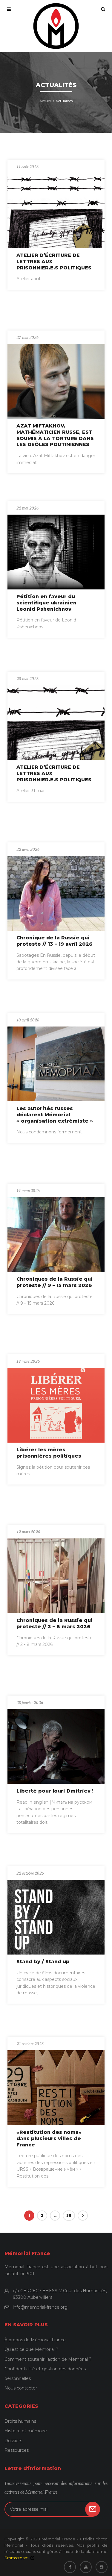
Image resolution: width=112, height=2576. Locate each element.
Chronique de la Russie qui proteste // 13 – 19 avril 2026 (55, 941)
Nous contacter (21, 2388)
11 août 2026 (27, 166)
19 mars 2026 (28, 1190)
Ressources (17, 2450)
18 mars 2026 (28, 1361)
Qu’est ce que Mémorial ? (31, 2349)
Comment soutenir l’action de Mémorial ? (48, 2359)
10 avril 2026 (28, 1020)
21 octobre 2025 (30, 2043)
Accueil (46, 101)
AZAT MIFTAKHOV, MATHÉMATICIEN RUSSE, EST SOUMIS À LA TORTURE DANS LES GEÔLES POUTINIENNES (55, 435)
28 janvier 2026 (30, 1702)
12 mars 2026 (28, 1532)
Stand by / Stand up (43, 1962)
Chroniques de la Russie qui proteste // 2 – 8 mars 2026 (55, 1623)
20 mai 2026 (27, 678)
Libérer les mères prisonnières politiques (49, 1453)
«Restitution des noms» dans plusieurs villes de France (49, 2138)
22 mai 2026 (27, 508)
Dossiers (13, 2441)
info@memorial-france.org (40, 2307)
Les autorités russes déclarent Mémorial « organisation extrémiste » (55, 1115)
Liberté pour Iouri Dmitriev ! (55, 1791)
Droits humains (20, 2421)
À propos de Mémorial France (35, 2340)
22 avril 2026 (28, 849)
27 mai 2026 (27, 337)
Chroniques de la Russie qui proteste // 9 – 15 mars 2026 (55, 1282)
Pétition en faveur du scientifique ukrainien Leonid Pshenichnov (46, 603)
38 (69, 2215)
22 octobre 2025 (30, 1873)
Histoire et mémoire (26, 2431)
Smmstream (17, 2558)
